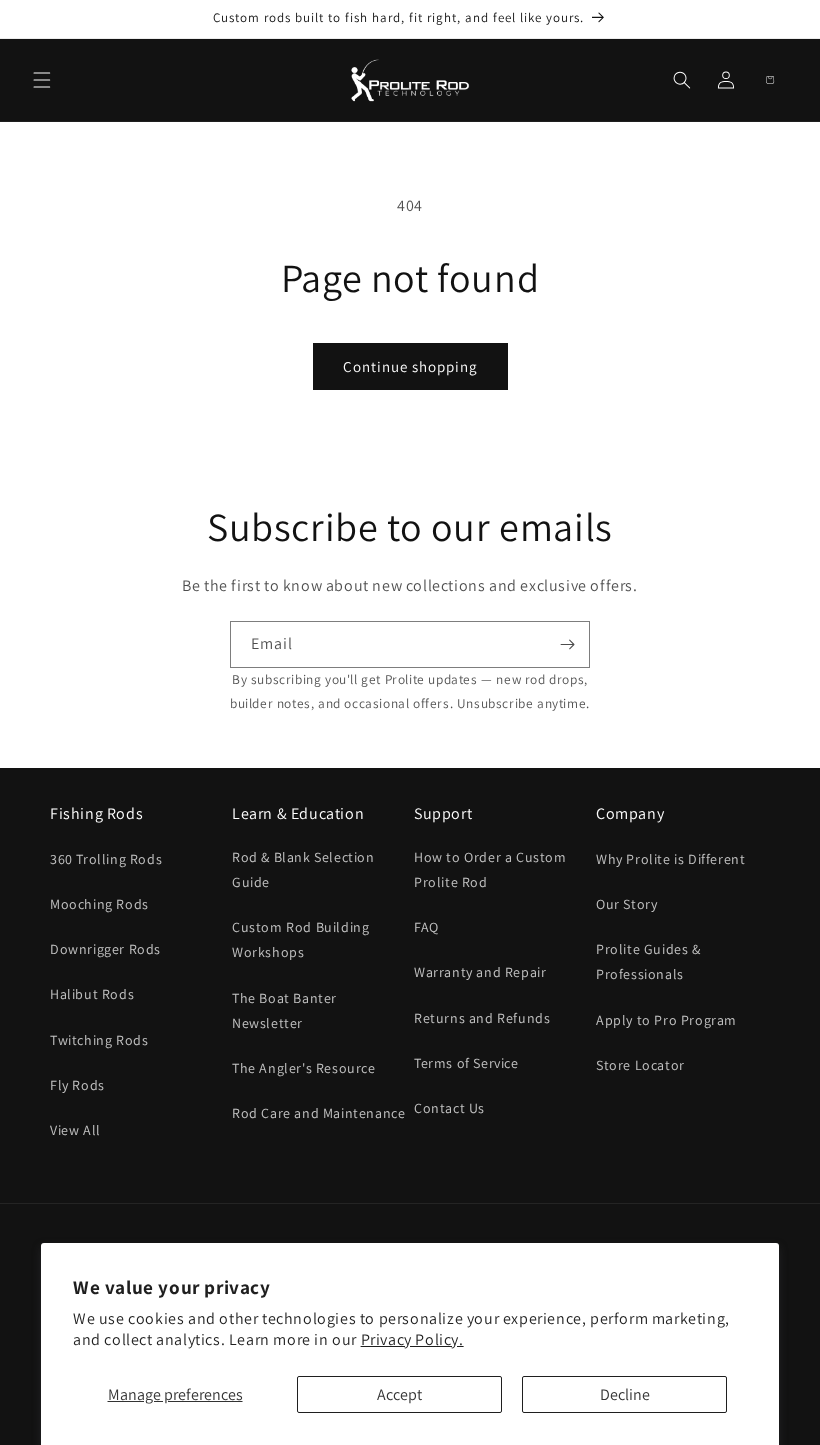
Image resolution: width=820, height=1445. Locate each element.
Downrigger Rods (105, 949)
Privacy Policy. (412, 1339)
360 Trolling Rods (106, 859)
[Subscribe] (567, 644)
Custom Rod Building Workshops (300, 939)
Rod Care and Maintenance (318, 1113)
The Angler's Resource (304, 1068)
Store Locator (640, 1065)
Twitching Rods (99, 1040)
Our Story (626, 904)
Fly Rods (77, 1085)
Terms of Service (466, 1063)
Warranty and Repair (480, 972)
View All (75, 1130)
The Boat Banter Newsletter (284, 1010)
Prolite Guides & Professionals (648, 961)
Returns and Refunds (482, 1018)
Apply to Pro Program (666, 1020)
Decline (625, 1394)
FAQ (426, 927)
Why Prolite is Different (670, 859)
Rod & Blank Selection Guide (303, 869)
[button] (42, 80)
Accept (399, 1394)
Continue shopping (410, 366)
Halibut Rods (92, 994)
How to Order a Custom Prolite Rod (490, 869)
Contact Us (449, 1108)
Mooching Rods (99, 904)
